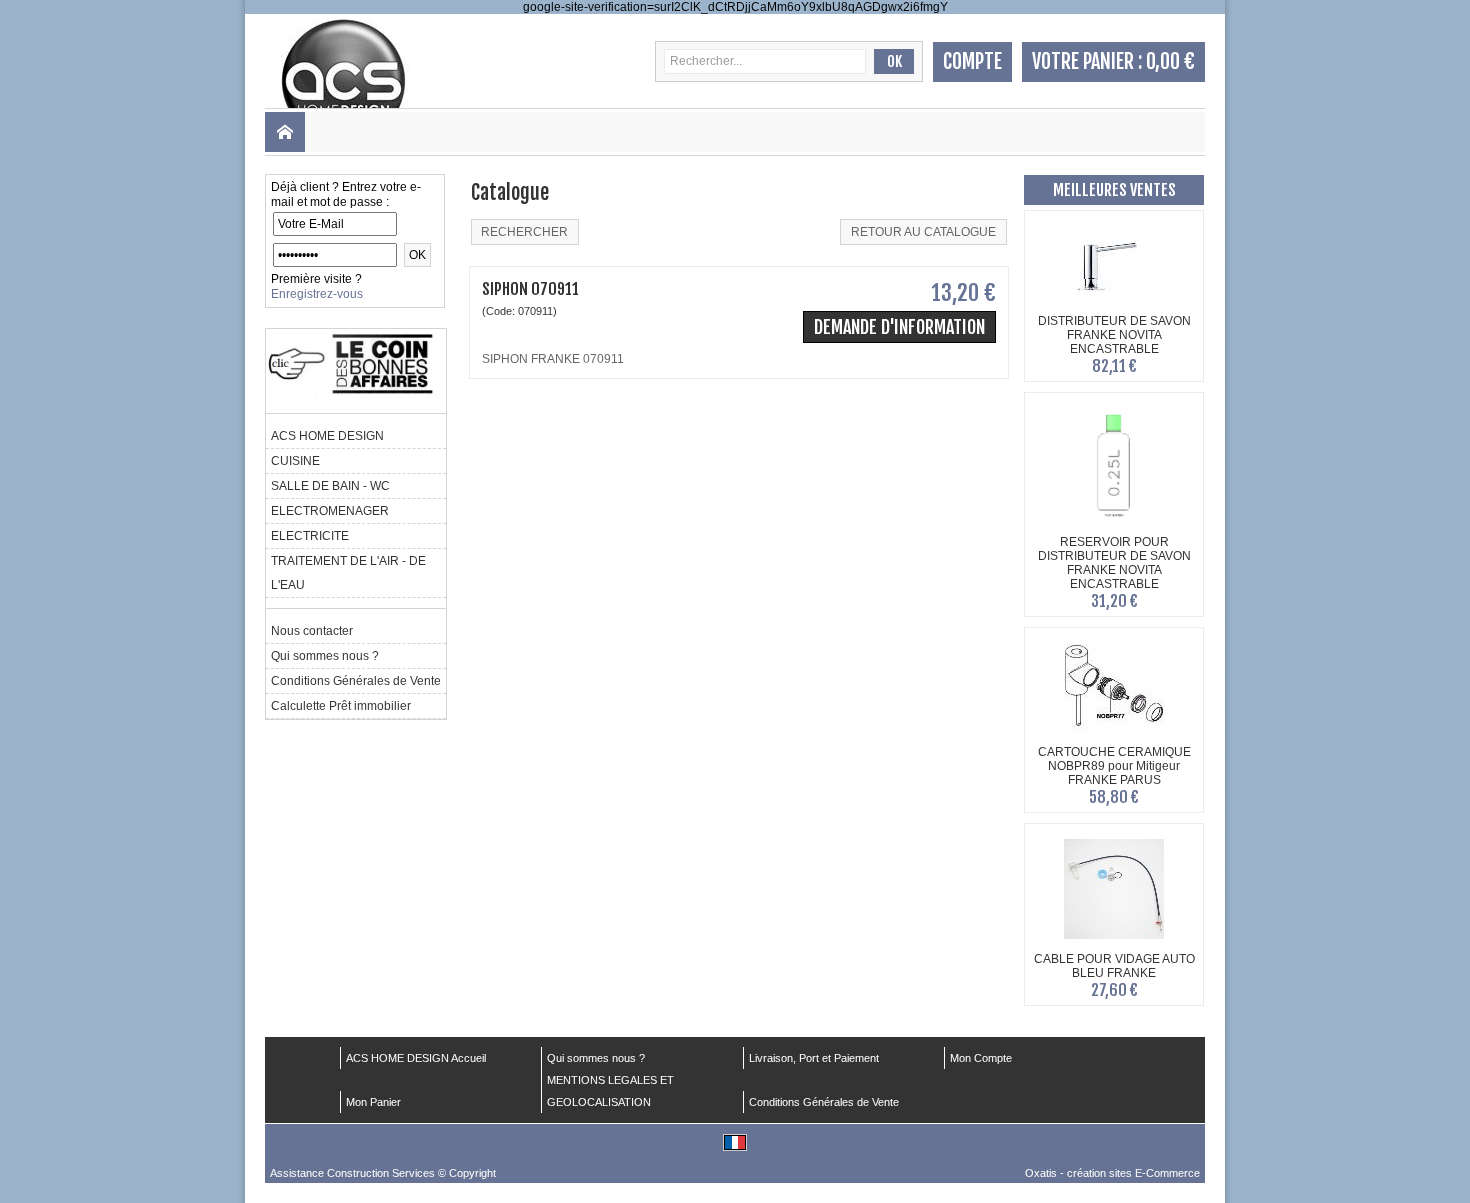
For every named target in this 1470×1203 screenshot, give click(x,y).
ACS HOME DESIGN (327, 436)
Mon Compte (981, 1058)
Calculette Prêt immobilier (341, 706)
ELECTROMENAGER (330, 511)
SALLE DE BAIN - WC (330, 486)
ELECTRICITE (310, 536)
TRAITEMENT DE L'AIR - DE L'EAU (348, 573)
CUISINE (295, 461)
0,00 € (1170, 61)
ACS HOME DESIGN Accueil (416, 1058)
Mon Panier (373, 1102)
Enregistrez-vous (317, 294)
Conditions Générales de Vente (356, 681)
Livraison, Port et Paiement (814, 1058)
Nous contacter (312, 631)
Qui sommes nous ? (325, 656)
